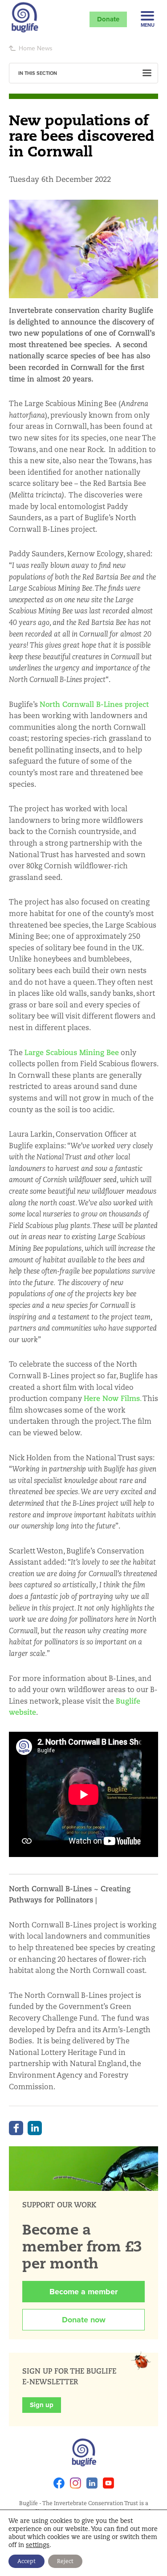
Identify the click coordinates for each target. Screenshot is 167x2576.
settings (38, 2545)
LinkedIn (35, 2128)
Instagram (75, 2483)
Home (27, 48)
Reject (65, 2561)
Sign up (42, 2405)
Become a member (83, 2292)
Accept (26, 2561)
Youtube (108, 2483)
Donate (108, 19)
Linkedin (92, 2483)
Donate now (84, 2320)
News (45, 48)
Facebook (16, 2128)
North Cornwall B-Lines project (94, 705)
